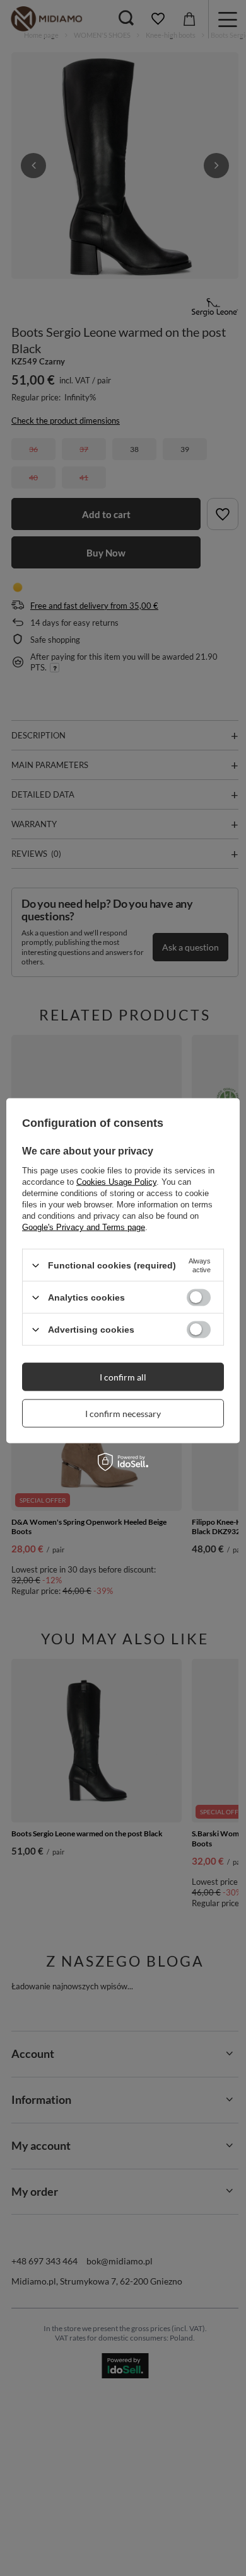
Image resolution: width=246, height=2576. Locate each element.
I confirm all (123, 1376)
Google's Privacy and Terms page (84, 1227)
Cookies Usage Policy (116, 1182)
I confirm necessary (123, 1413)
